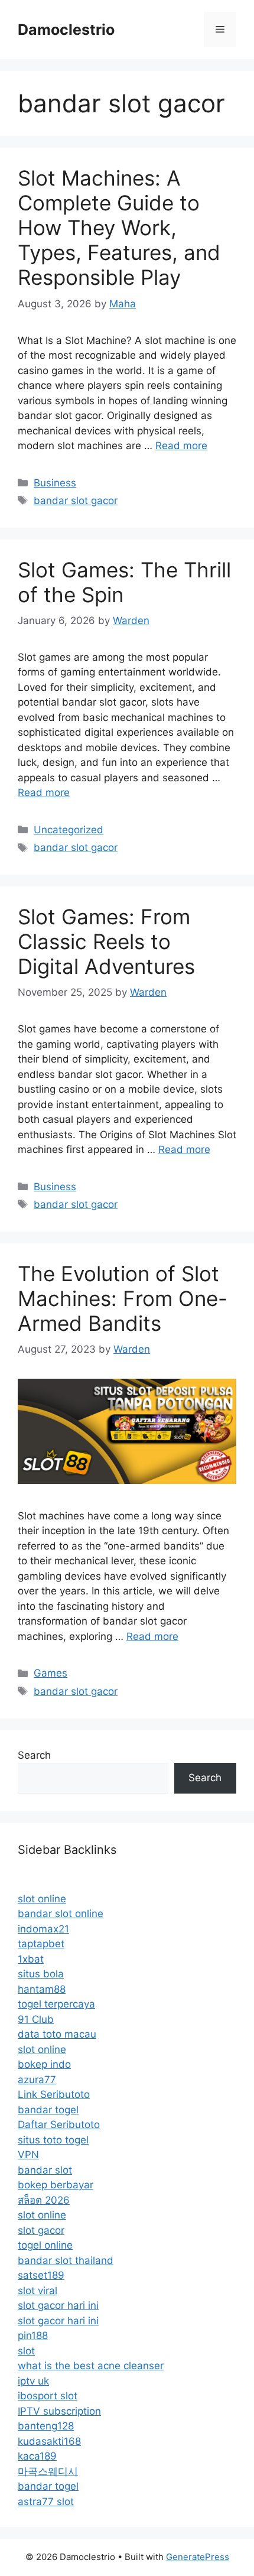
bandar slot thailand (66, 2260)
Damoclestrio (66, 30)
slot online (42, 1899)
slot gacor (41, 2230)
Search (34, 1755)
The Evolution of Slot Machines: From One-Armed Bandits (123, 1298)
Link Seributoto (54, 2094)
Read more (181, 446)
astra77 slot (46, 2502)
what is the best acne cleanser (91, 2366)
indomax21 (43, 1929)
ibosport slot (48, 2396)
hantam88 (42, 1989)
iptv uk (33, 2381)
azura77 (37, 2080)
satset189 (41, 2275)
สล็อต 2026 (44, 2200)
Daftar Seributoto (59, 2125)
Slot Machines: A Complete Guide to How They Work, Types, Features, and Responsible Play (119, 228)
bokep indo (44, 2064)
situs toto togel (53, 2140)
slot (26, 2351)
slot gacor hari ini (58, 2305)
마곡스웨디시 (48, 2471)
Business (55, 483)
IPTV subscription (59, 2411)
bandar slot (45, 2170)
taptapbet (41, 1944)
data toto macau (57, 2034)
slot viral (38, 2291)
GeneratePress (198, 2557)
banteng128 (46, 2426)
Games (51, 1673)
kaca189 (37, 2456)
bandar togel (48, 2110)
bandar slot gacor (76, 501)
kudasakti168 (49, 2441)
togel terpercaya (56, 2004)
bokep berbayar (56, 2185)
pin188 (33, 2335)
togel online (45, 2245)
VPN (28, 2155)
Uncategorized (69, 830)
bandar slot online (61, 1914)
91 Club (36, 2019)
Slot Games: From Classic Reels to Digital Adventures (106, 941)
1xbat (31, 1959)
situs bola (41, 1974)
